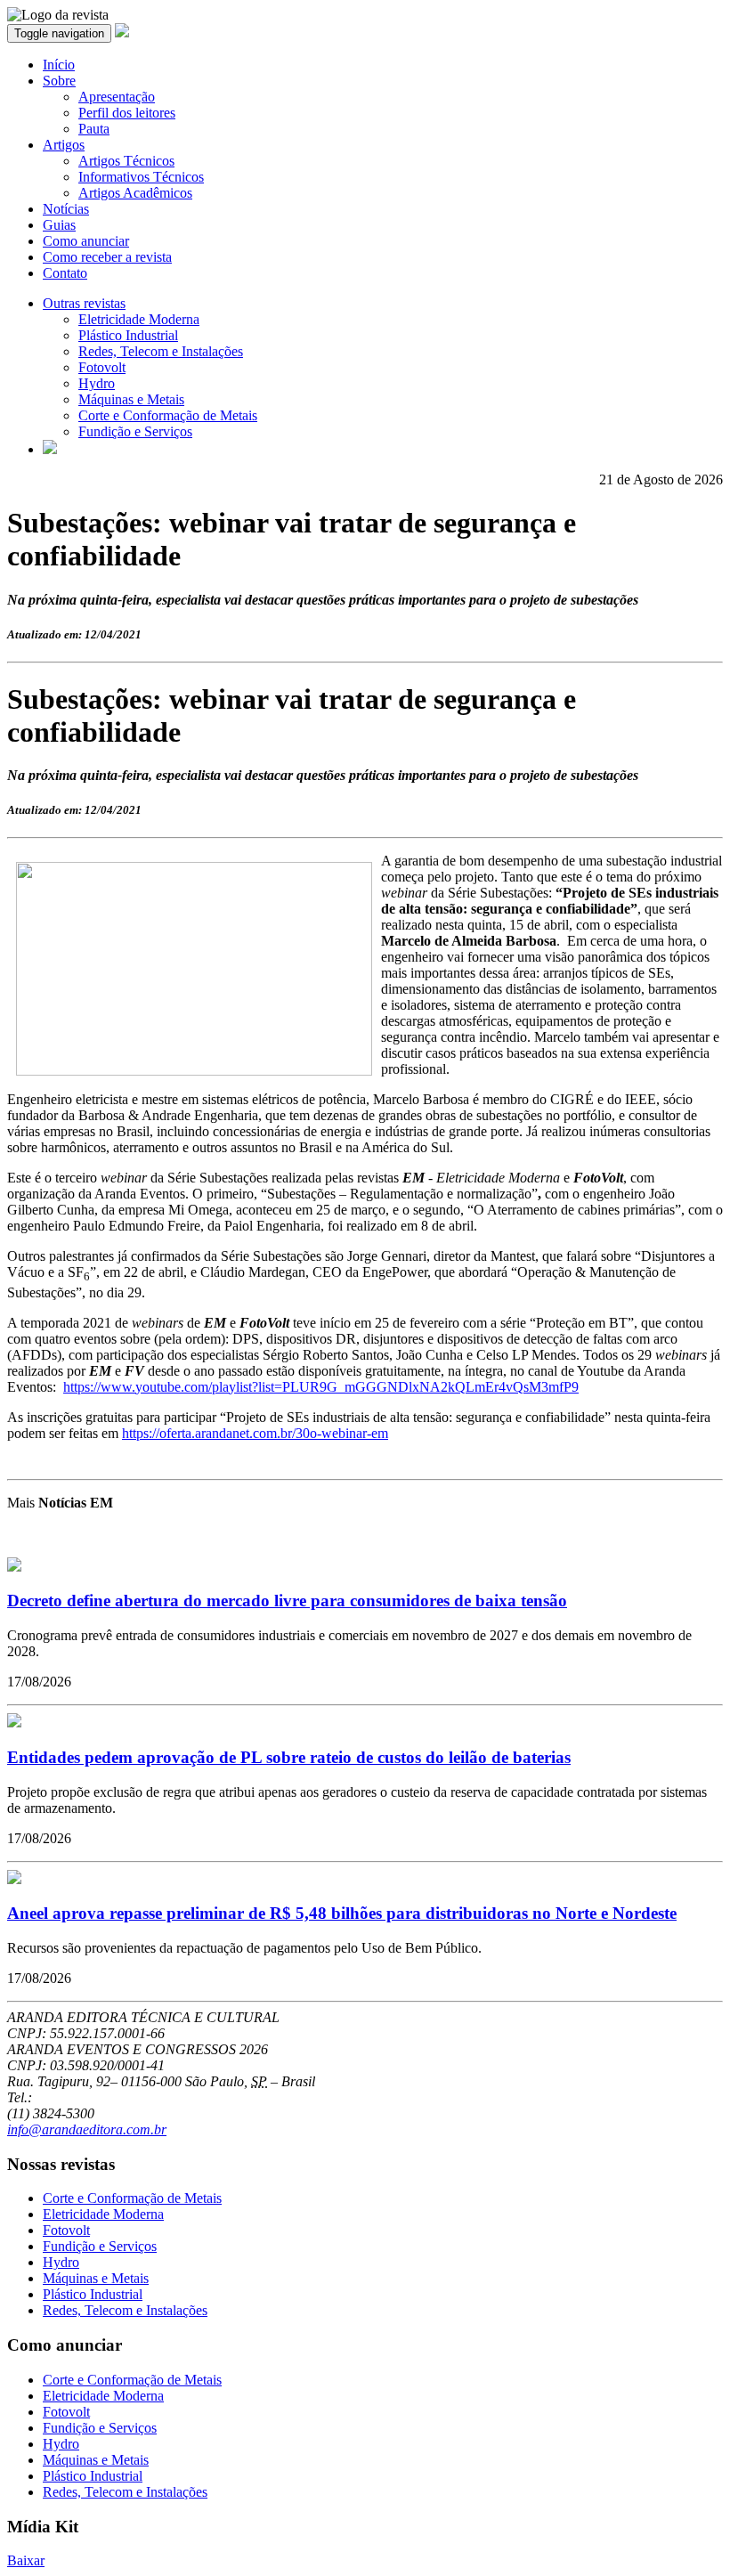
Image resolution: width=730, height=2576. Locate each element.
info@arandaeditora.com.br (87, 2129)
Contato (65, 273)
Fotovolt (102, 367)
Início (59, 65)
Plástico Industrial (128, 335)
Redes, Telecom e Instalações (161, 351)
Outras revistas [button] (84, 303)
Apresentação (117, 97)
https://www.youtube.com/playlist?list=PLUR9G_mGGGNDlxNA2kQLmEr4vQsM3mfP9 (321, 1387)
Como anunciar (86, 241)
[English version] (50, 449)
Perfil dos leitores (127, 113)
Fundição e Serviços (135, 431)
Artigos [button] (64, 145)
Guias (59, 225)
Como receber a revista (107, 257)
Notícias (66, 209)
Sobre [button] (59, 81)
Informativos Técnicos (141, 177)
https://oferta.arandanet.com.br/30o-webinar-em (255, 1433)
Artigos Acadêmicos (135, 193)
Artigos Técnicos (126, 161)
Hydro (97, 383)
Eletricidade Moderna (139, 319)
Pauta (94, 129)
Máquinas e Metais (131, 399)
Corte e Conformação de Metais (168, 415)
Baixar (26, 2560)
